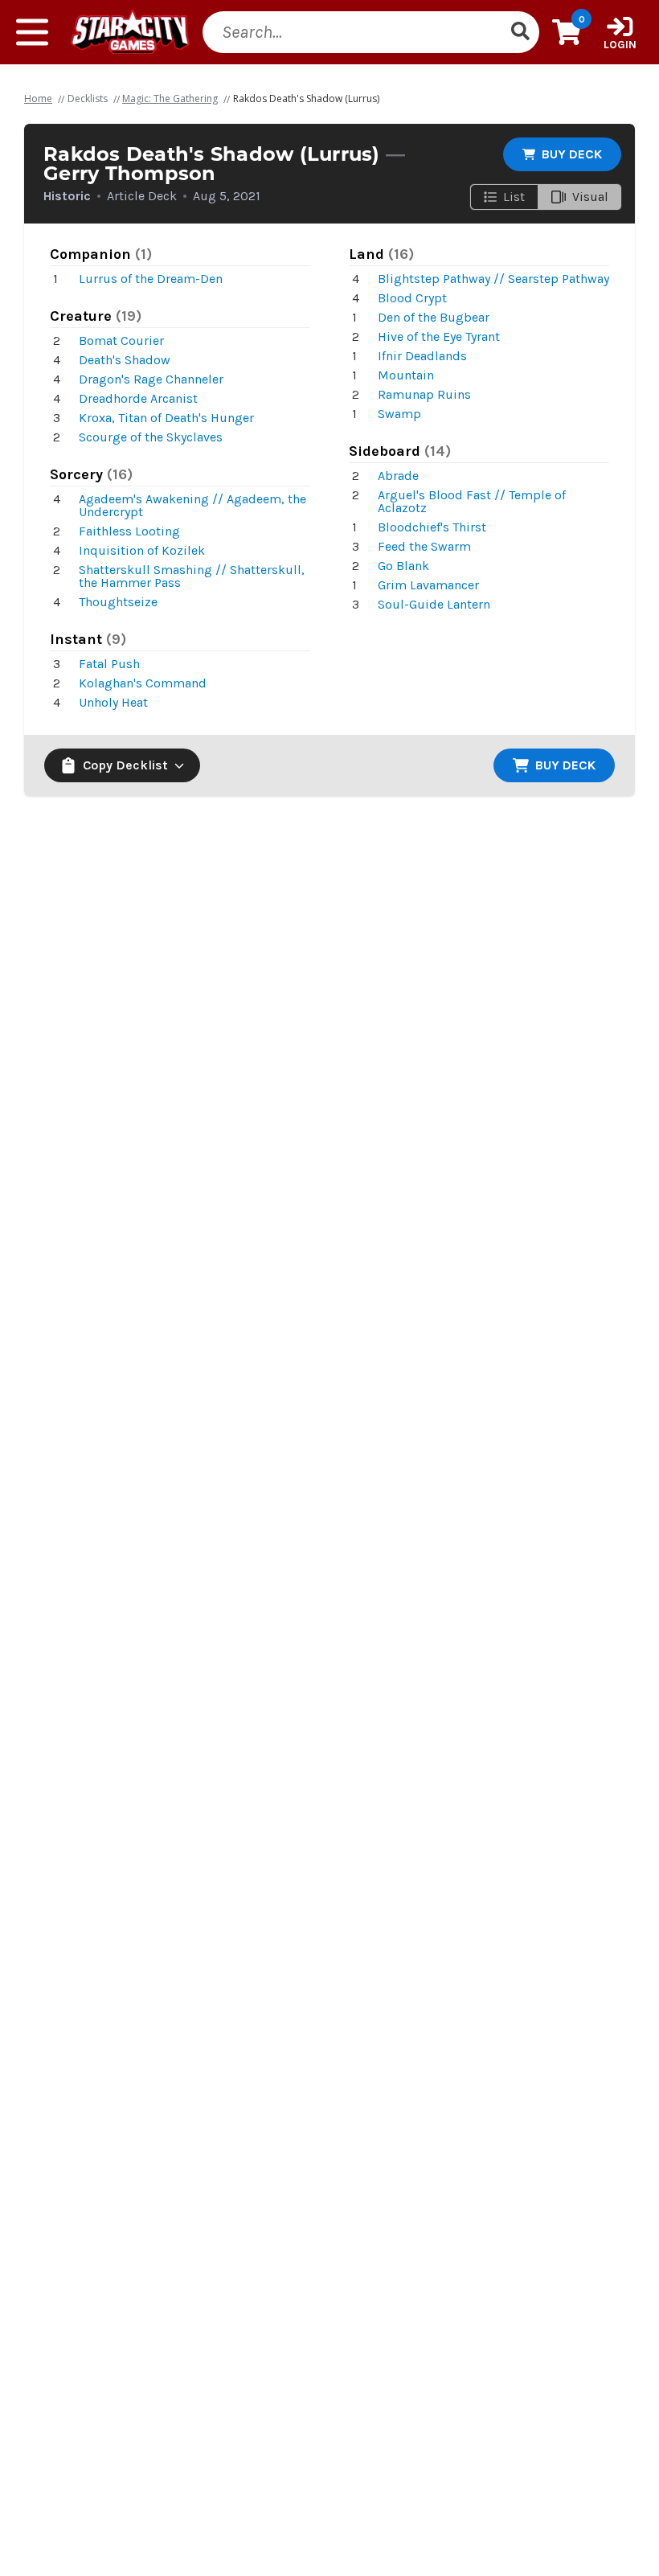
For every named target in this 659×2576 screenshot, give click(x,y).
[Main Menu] (32, 32)
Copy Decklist (125, 765)
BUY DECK (572, 154)
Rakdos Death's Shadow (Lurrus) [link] (306, 98)
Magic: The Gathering (170, 98)
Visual (590, 197)
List (514, 197)
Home (38, 98)
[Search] (520, 32)
